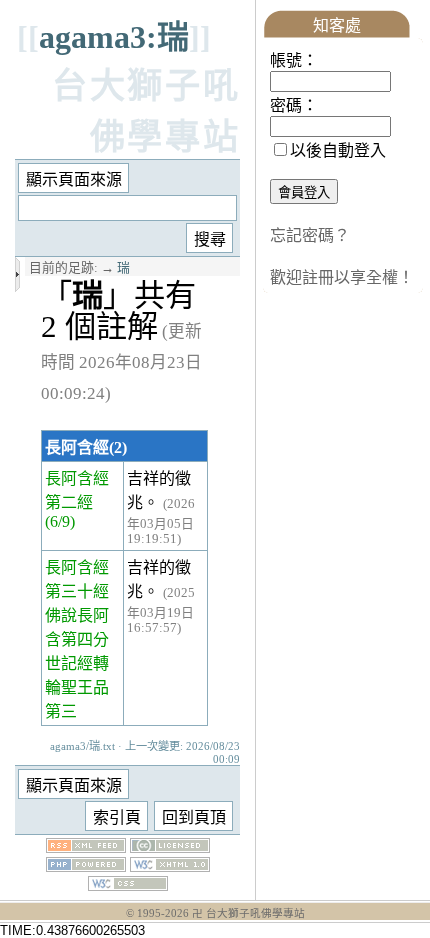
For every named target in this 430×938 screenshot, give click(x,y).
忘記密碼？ (310, 235)
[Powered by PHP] (86, 866)
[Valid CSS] (128, 885)
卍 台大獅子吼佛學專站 (248, 913)
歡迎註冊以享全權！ (342, 277)
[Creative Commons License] (170, 847)
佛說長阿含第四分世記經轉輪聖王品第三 (77, 663)
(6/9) (60, 521)
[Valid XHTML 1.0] (170, 866)
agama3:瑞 (114, 37)
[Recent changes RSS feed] (86, 847)
